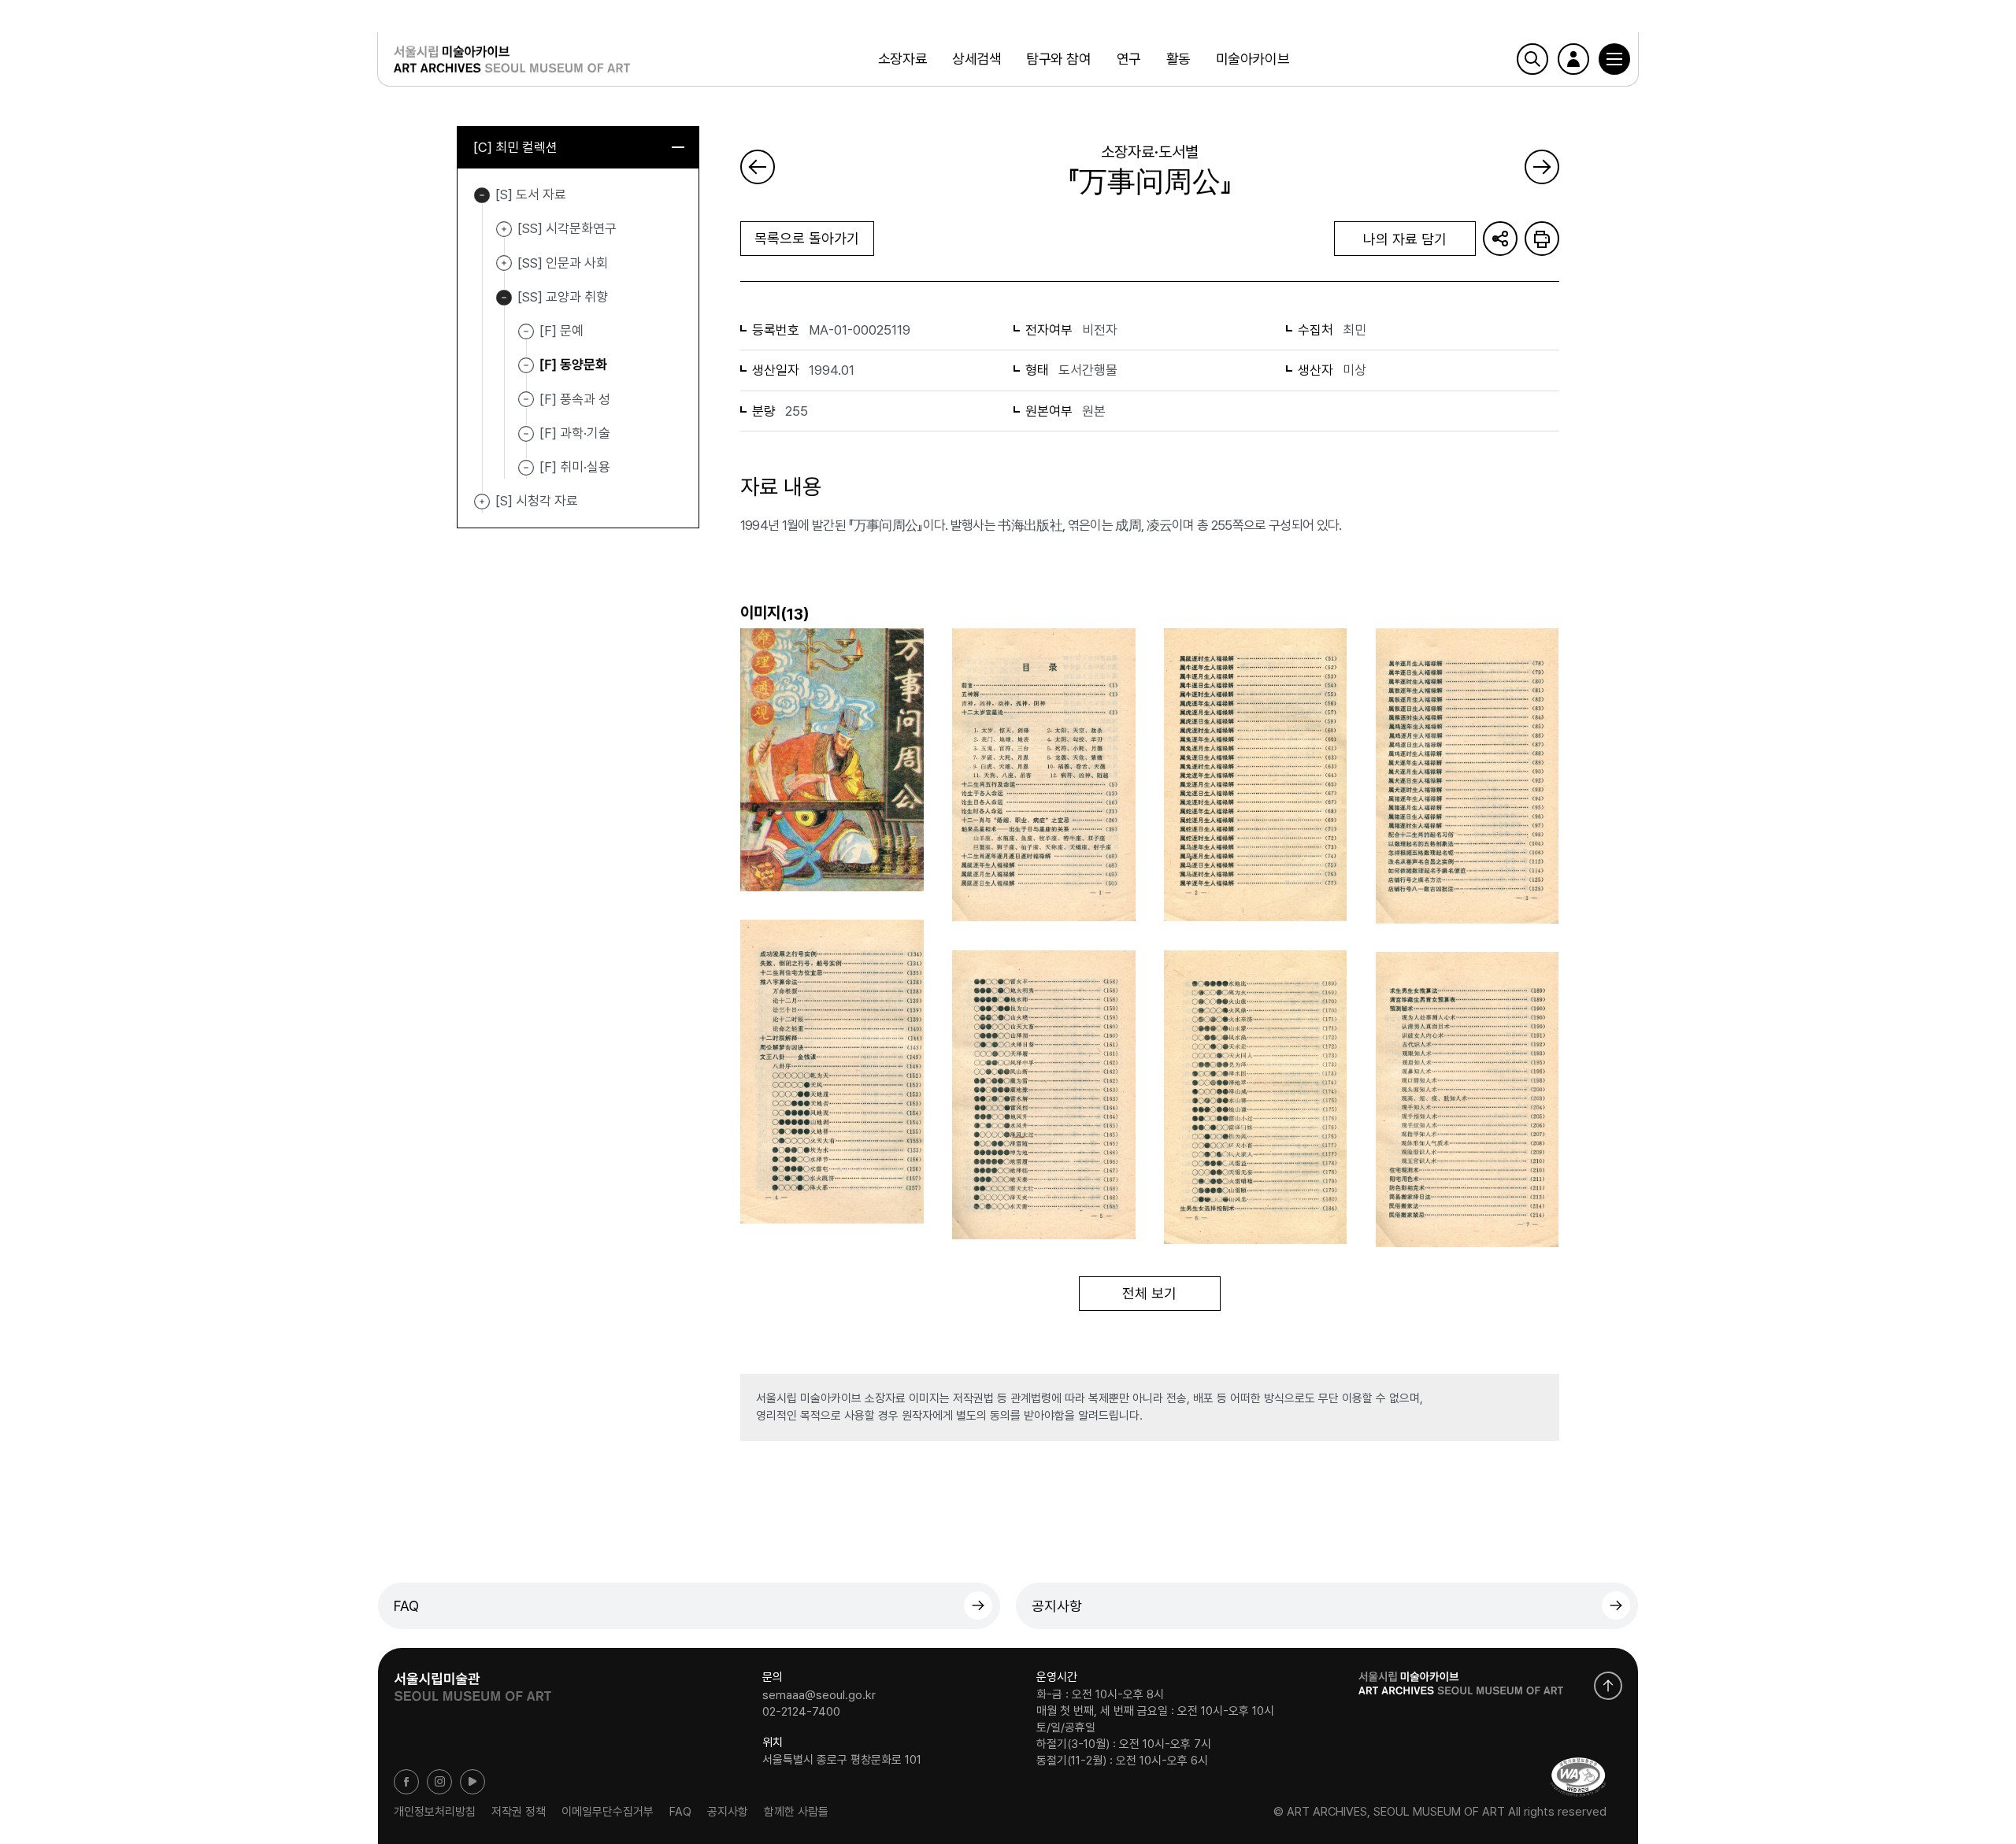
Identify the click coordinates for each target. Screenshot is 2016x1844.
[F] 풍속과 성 (575, 398)
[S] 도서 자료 (482, 195)
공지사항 (1057, 1606)
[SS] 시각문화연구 (504, 229)
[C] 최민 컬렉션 (515, 147)
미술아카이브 (1253, 59)
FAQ (406, 1606)
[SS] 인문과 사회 (504, 264)
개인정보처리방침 (435, 1812)
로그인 (1573, 59)
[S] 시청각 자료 (482, 502)
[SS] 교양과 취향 (504, 298)
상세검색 (976, 59)
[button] (1614, 59)
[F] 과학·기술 (575, 433)
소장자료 (902, 59)
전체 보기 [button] (1149, 1293)
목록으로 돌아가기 (807, 238)
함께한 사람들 (796, 1812)
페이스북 (406, 1782)
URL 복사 (1500, 239)
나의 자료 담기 (1405, 239)
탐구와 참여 (1058, 59)
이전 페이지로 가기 (758, 167)
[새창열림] (472, 1682)
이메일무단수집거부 (608, 1812)
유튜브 (472, 1782)
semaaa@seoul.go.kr (819, 1694)
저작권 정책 (519, 1812)
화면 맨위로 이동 (1608, 1686)
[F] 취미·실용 (575, 467)
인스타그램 (439, 1782)
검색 (1532, 59)
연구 (1129, 59)
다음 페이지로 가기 (1542, 167)
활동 (1178, 59)
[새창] (1578, 1777)
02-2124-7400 (801, 1712)
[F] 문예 (561, 331)
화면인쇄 (1542, 239)
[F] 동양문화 (573, 365)
